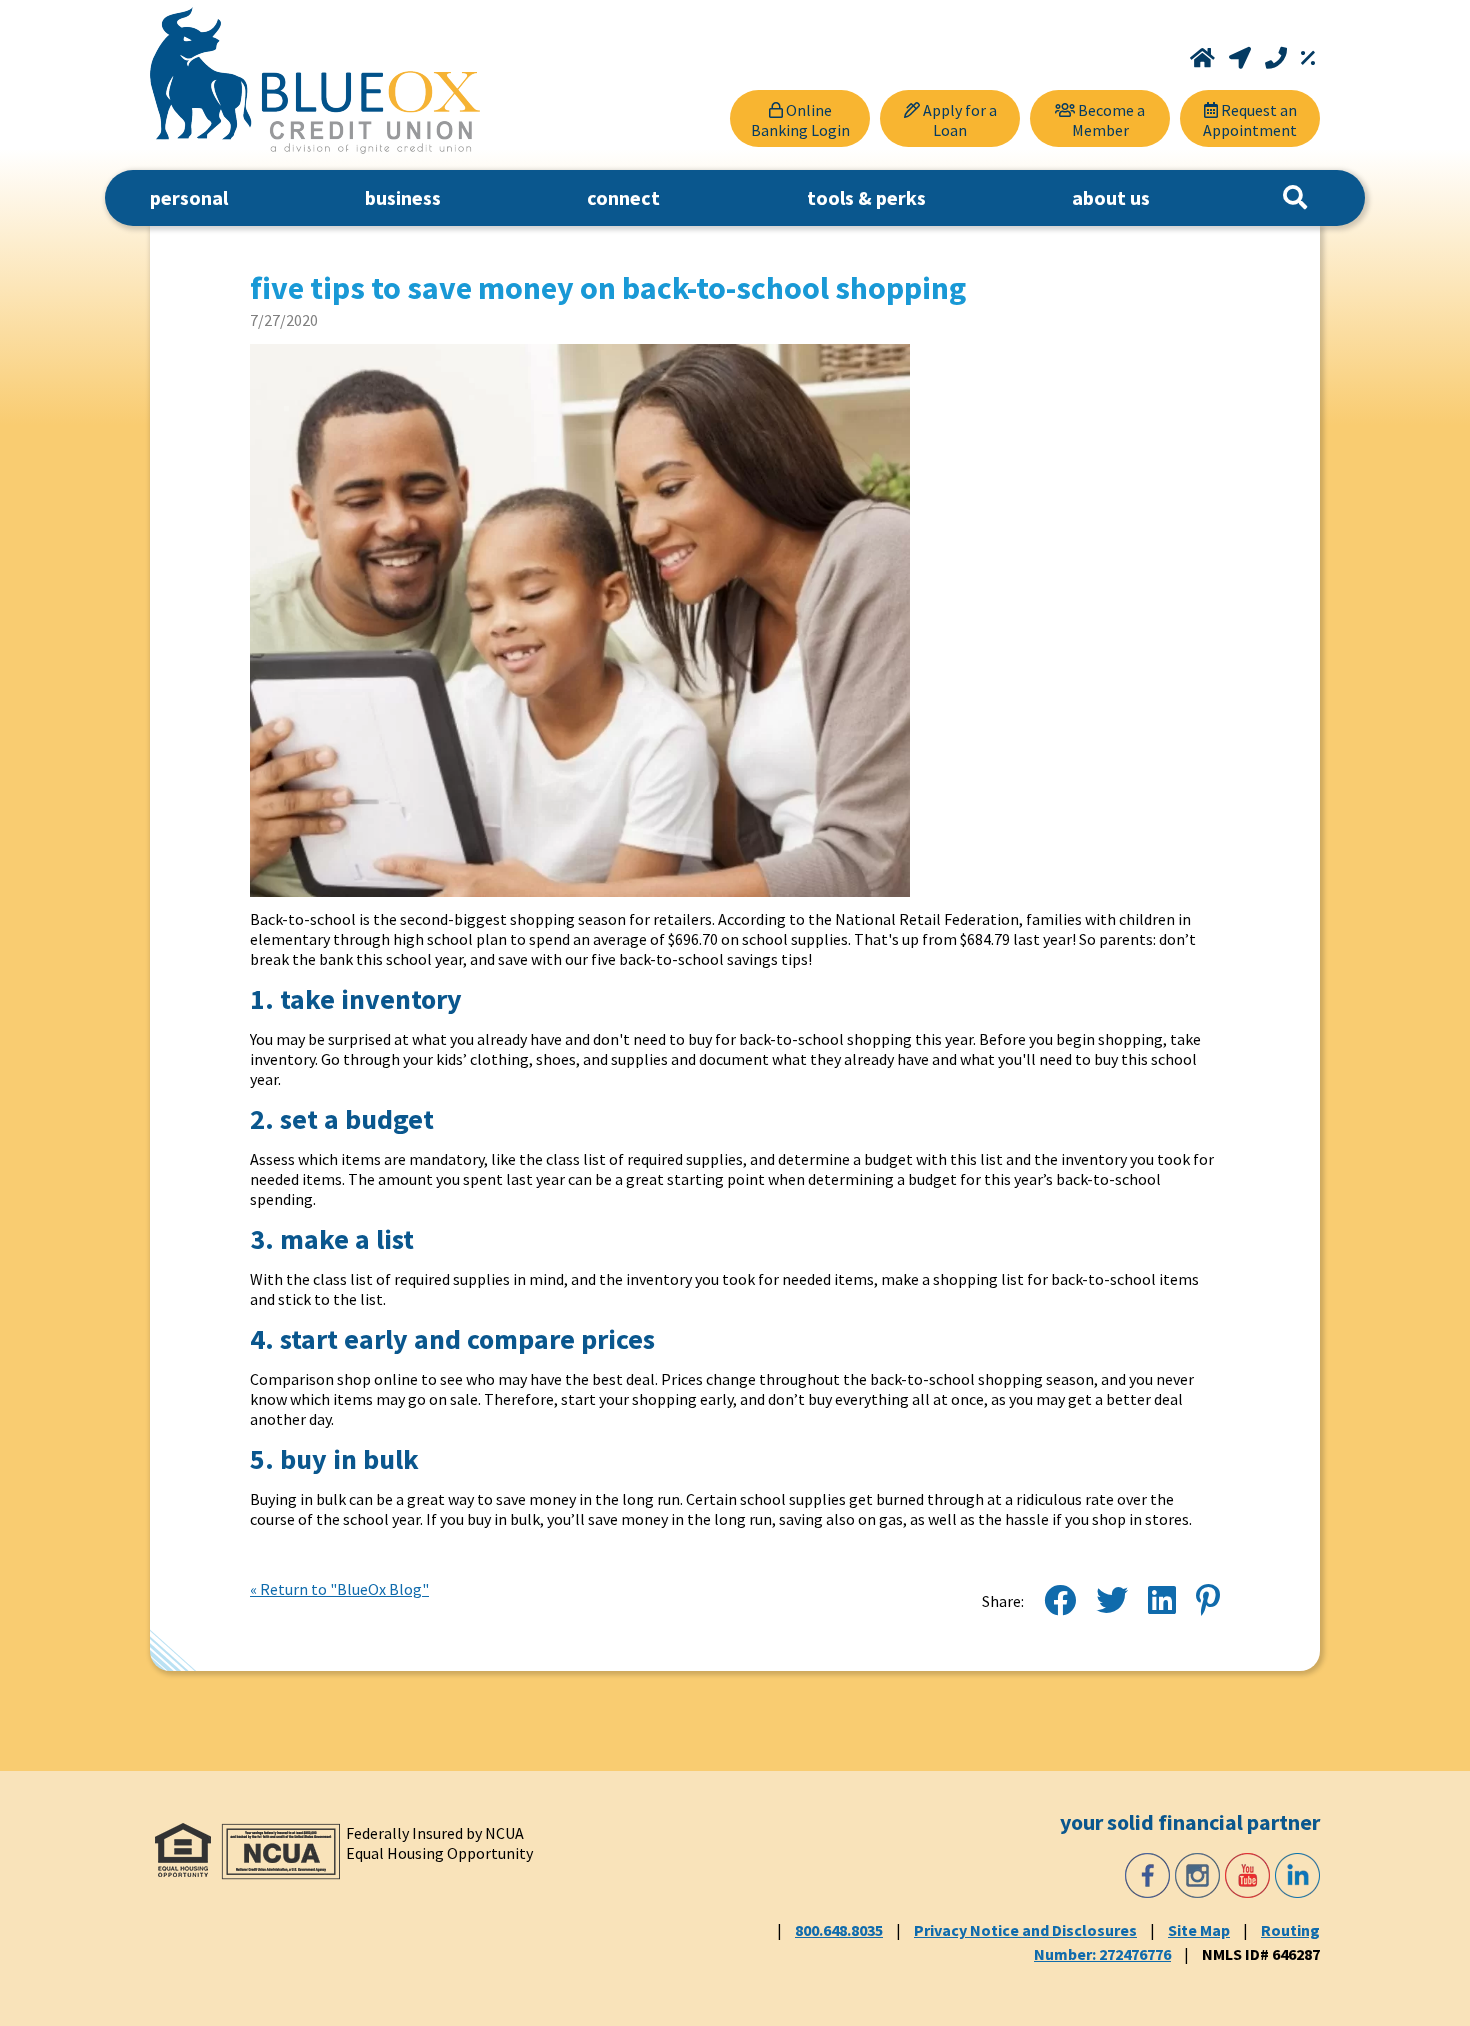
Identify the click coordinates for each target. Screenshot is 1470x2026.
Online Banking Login (800, 120)
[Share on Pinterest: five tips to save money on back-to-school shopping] (1208, 1601)
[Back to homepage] (315, 80)
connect (623, 197)
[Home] (1204, 58)
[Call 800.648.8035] (1278, 58)
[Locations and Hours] (1242, 58)
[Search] (1295, 198)
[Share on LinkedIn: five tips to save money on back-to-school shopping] (1162, 1601)
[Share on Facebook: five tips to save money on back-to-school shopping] (1060, 1601)
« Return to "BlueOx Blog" (339, 1589)
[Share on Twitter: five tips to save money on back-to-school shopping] (1112, 1601)
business (403, 197)
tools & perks (866, 197)
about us (1111, 197)
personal (189, 197)
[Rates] (1308, 58)
